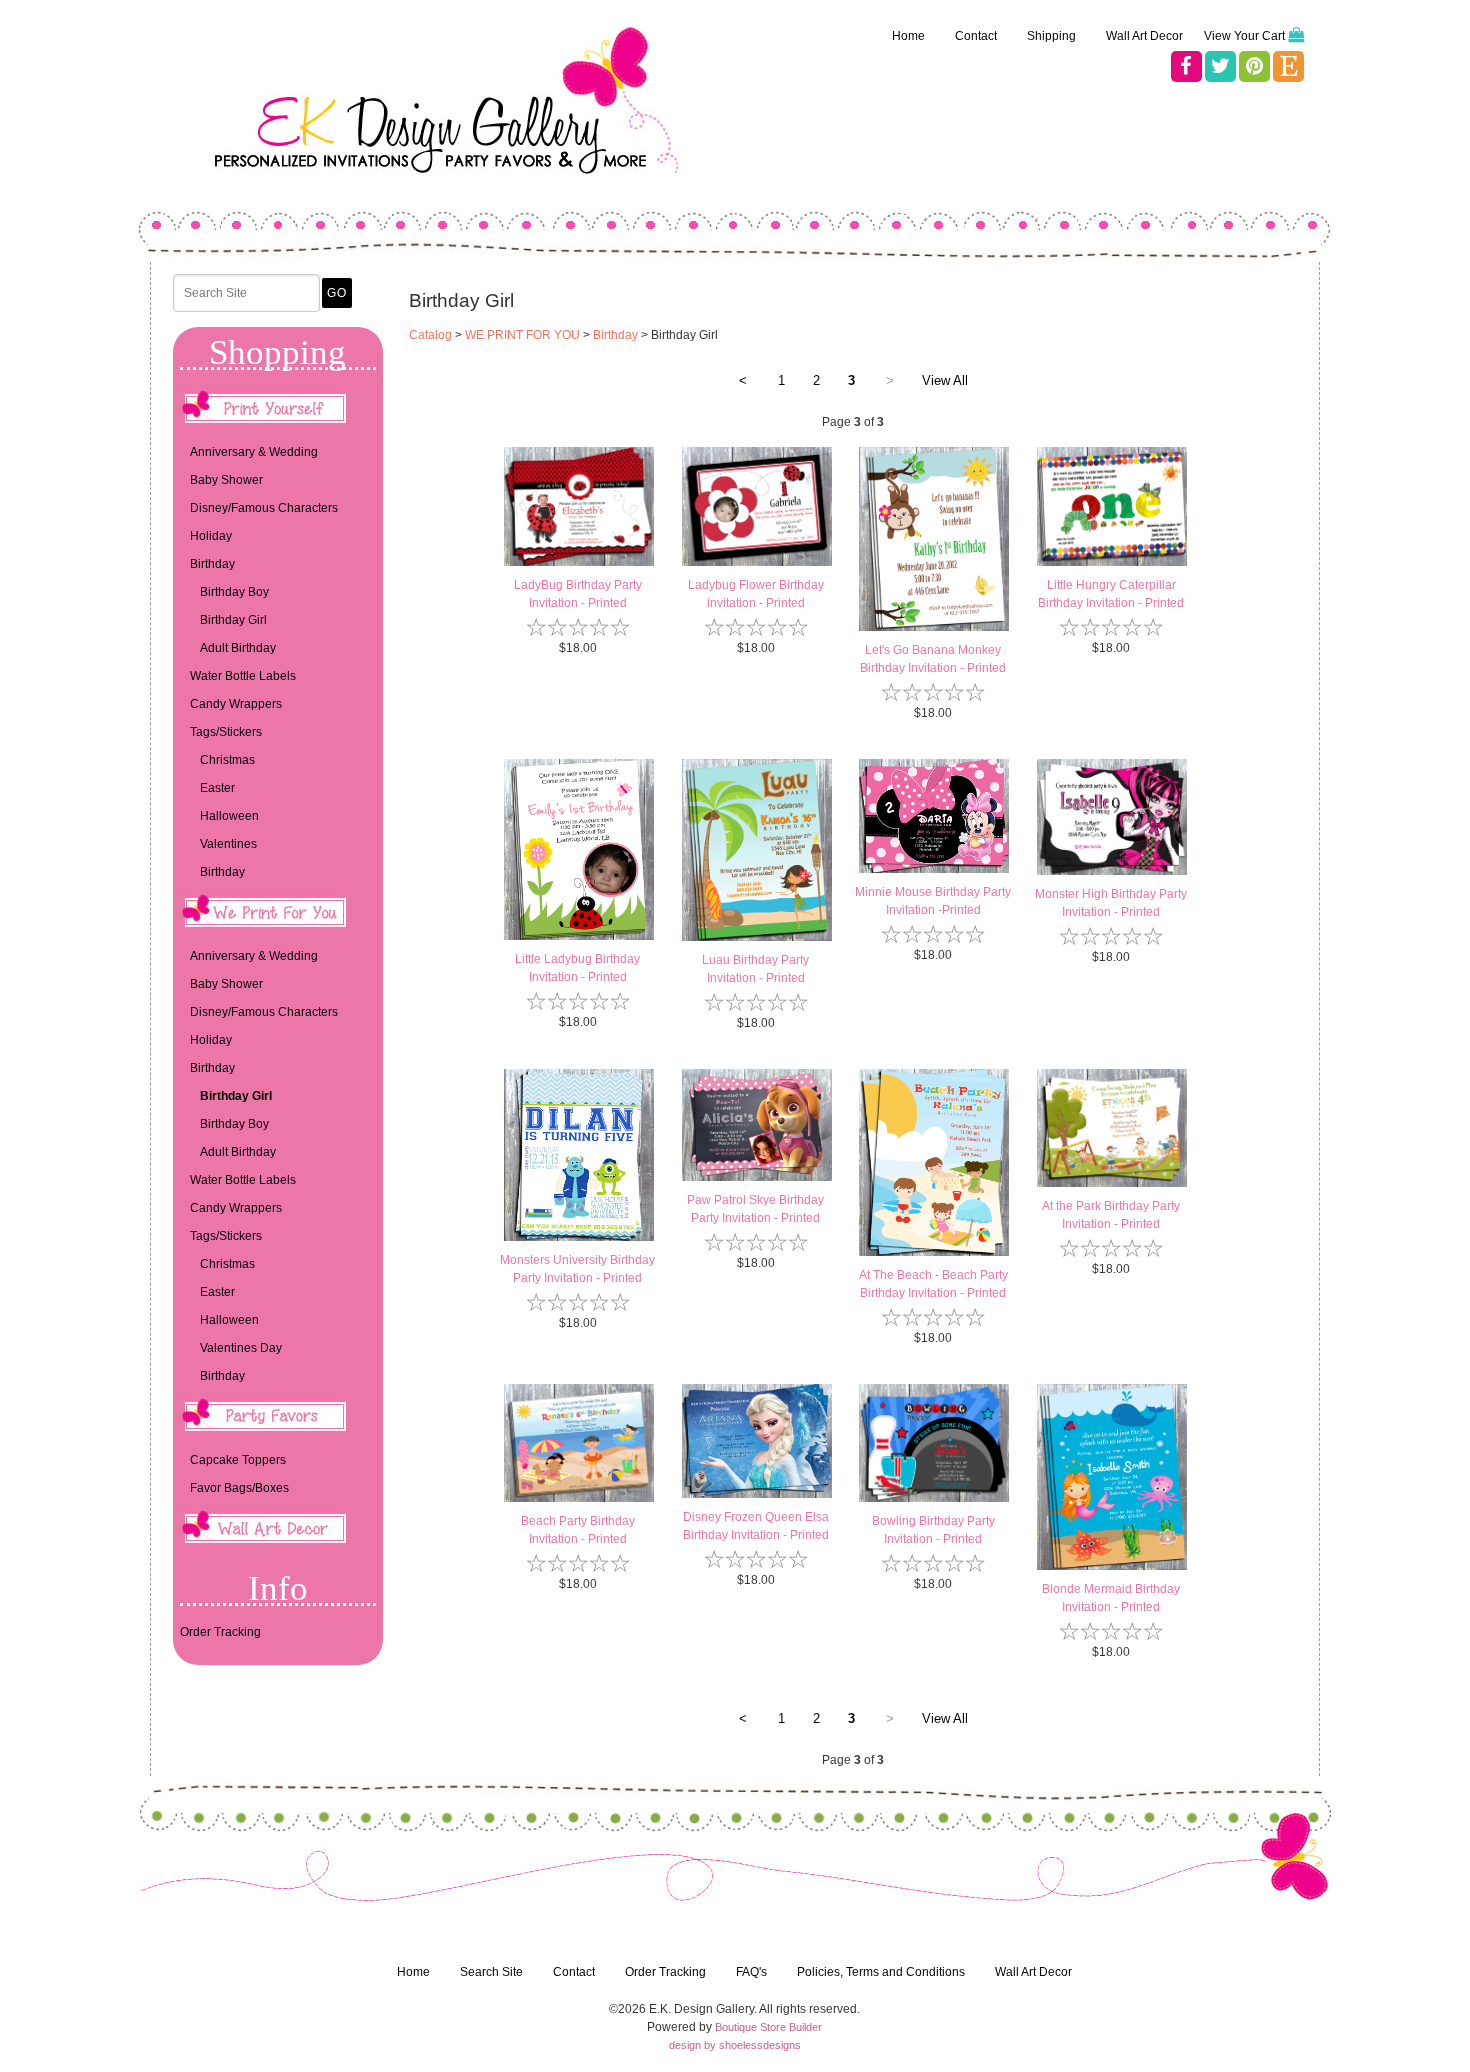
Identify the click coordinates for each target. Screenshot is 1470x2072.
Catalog (430, 335)
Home (908, 36)
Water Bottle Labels (243, 676)
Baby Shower (226, 480)
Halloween (229, 816)
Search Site (491, 1972)
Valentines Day (241, 1348)
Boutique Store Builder (768, 2027)
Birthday (212, 564)
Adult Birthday (238, 648)
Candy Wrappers (236, 704)
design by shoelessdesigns (735, 2045)
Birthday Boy (234, 592)
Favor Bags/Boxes (239, 1488)
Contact (976, 36)
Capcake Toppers (238, 1460)
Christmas (227, 760)
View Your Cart (1244, 36)
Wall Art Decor (1144, 36)
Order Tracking (220, 1632)
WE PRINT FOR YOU (522, 335)
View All (945, 380)
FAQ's (751, 1972)
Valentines (228, 844)
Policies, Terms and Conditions (881, 1972)
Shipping (1051, 36)
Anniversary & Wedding (254, 452)
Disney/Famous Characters (264, 508)
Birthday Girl (233, 620)
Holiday (211, 536)
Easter (217, 788)
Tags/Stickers (226, 732)
